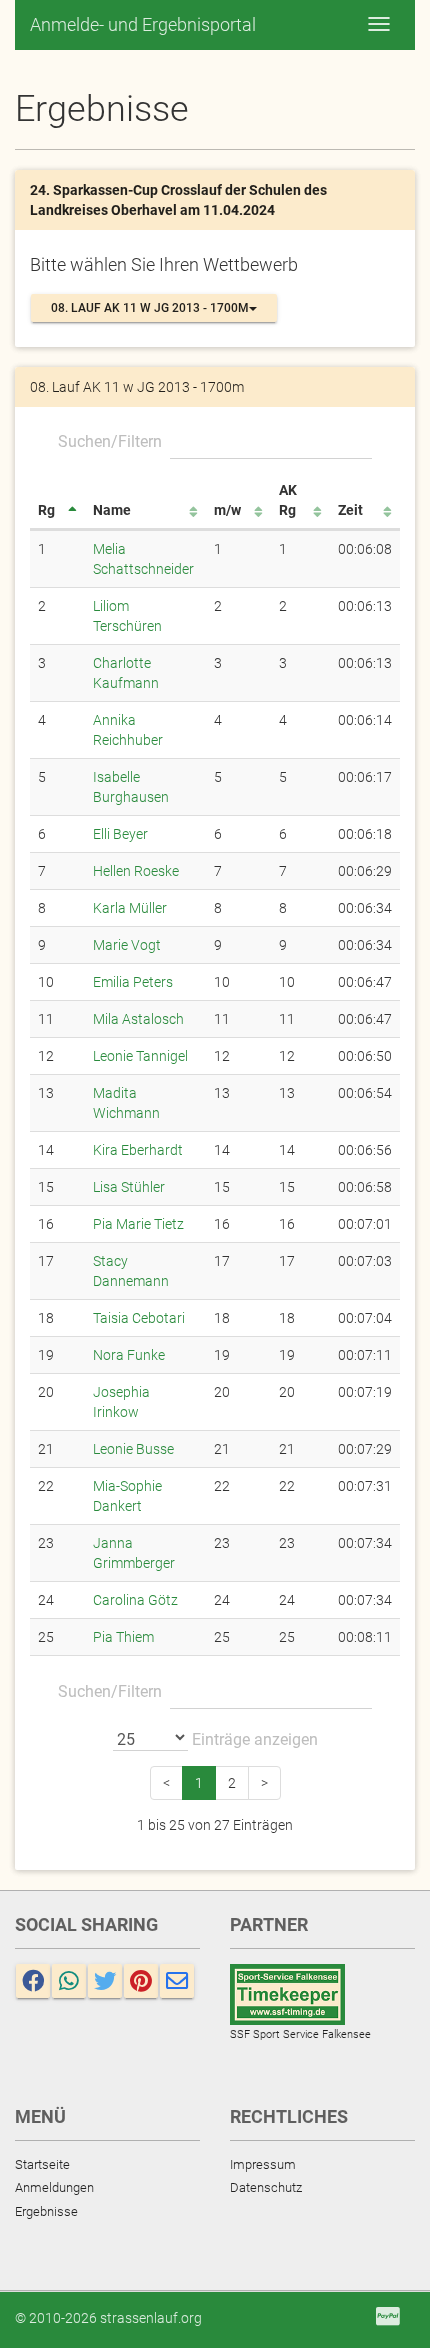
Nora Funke (129, 1355)
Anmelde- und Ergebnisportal (143, 24)
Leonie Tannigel (140, 1056)
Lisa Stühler (129, 1187)
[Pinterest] (141, 1981)
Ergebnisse (46, 2211)
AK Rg (288, 500)
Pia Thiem (123, 1637)
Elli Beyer (120, 834)
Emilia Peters (133, 982)
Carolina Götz (135, 1600)
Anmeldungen (54, 2187)
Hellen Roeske (136, 871)
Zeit (350, 510)
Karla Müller (130, 908)
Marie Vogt (127, 945)
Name (112, 510)
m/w (227, 510)
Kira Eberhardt (138, 1150)
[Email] (177, 1981)
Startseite (42, 2164)
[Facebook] (33, 1981)
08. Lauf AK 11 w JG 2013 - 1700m (150, 308)
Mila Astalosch (138, 1019)
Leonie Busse (133, 1449)
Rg (46, 510)
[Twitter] (105, 1981)
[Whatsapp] (69, 1981)
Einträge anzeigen (253, 1739)
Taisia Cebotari (139, 1318)
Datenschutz (266, 2187)
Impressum (263, 2164)
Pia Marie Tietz (138, 1224)
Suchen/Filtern (110, 441)
